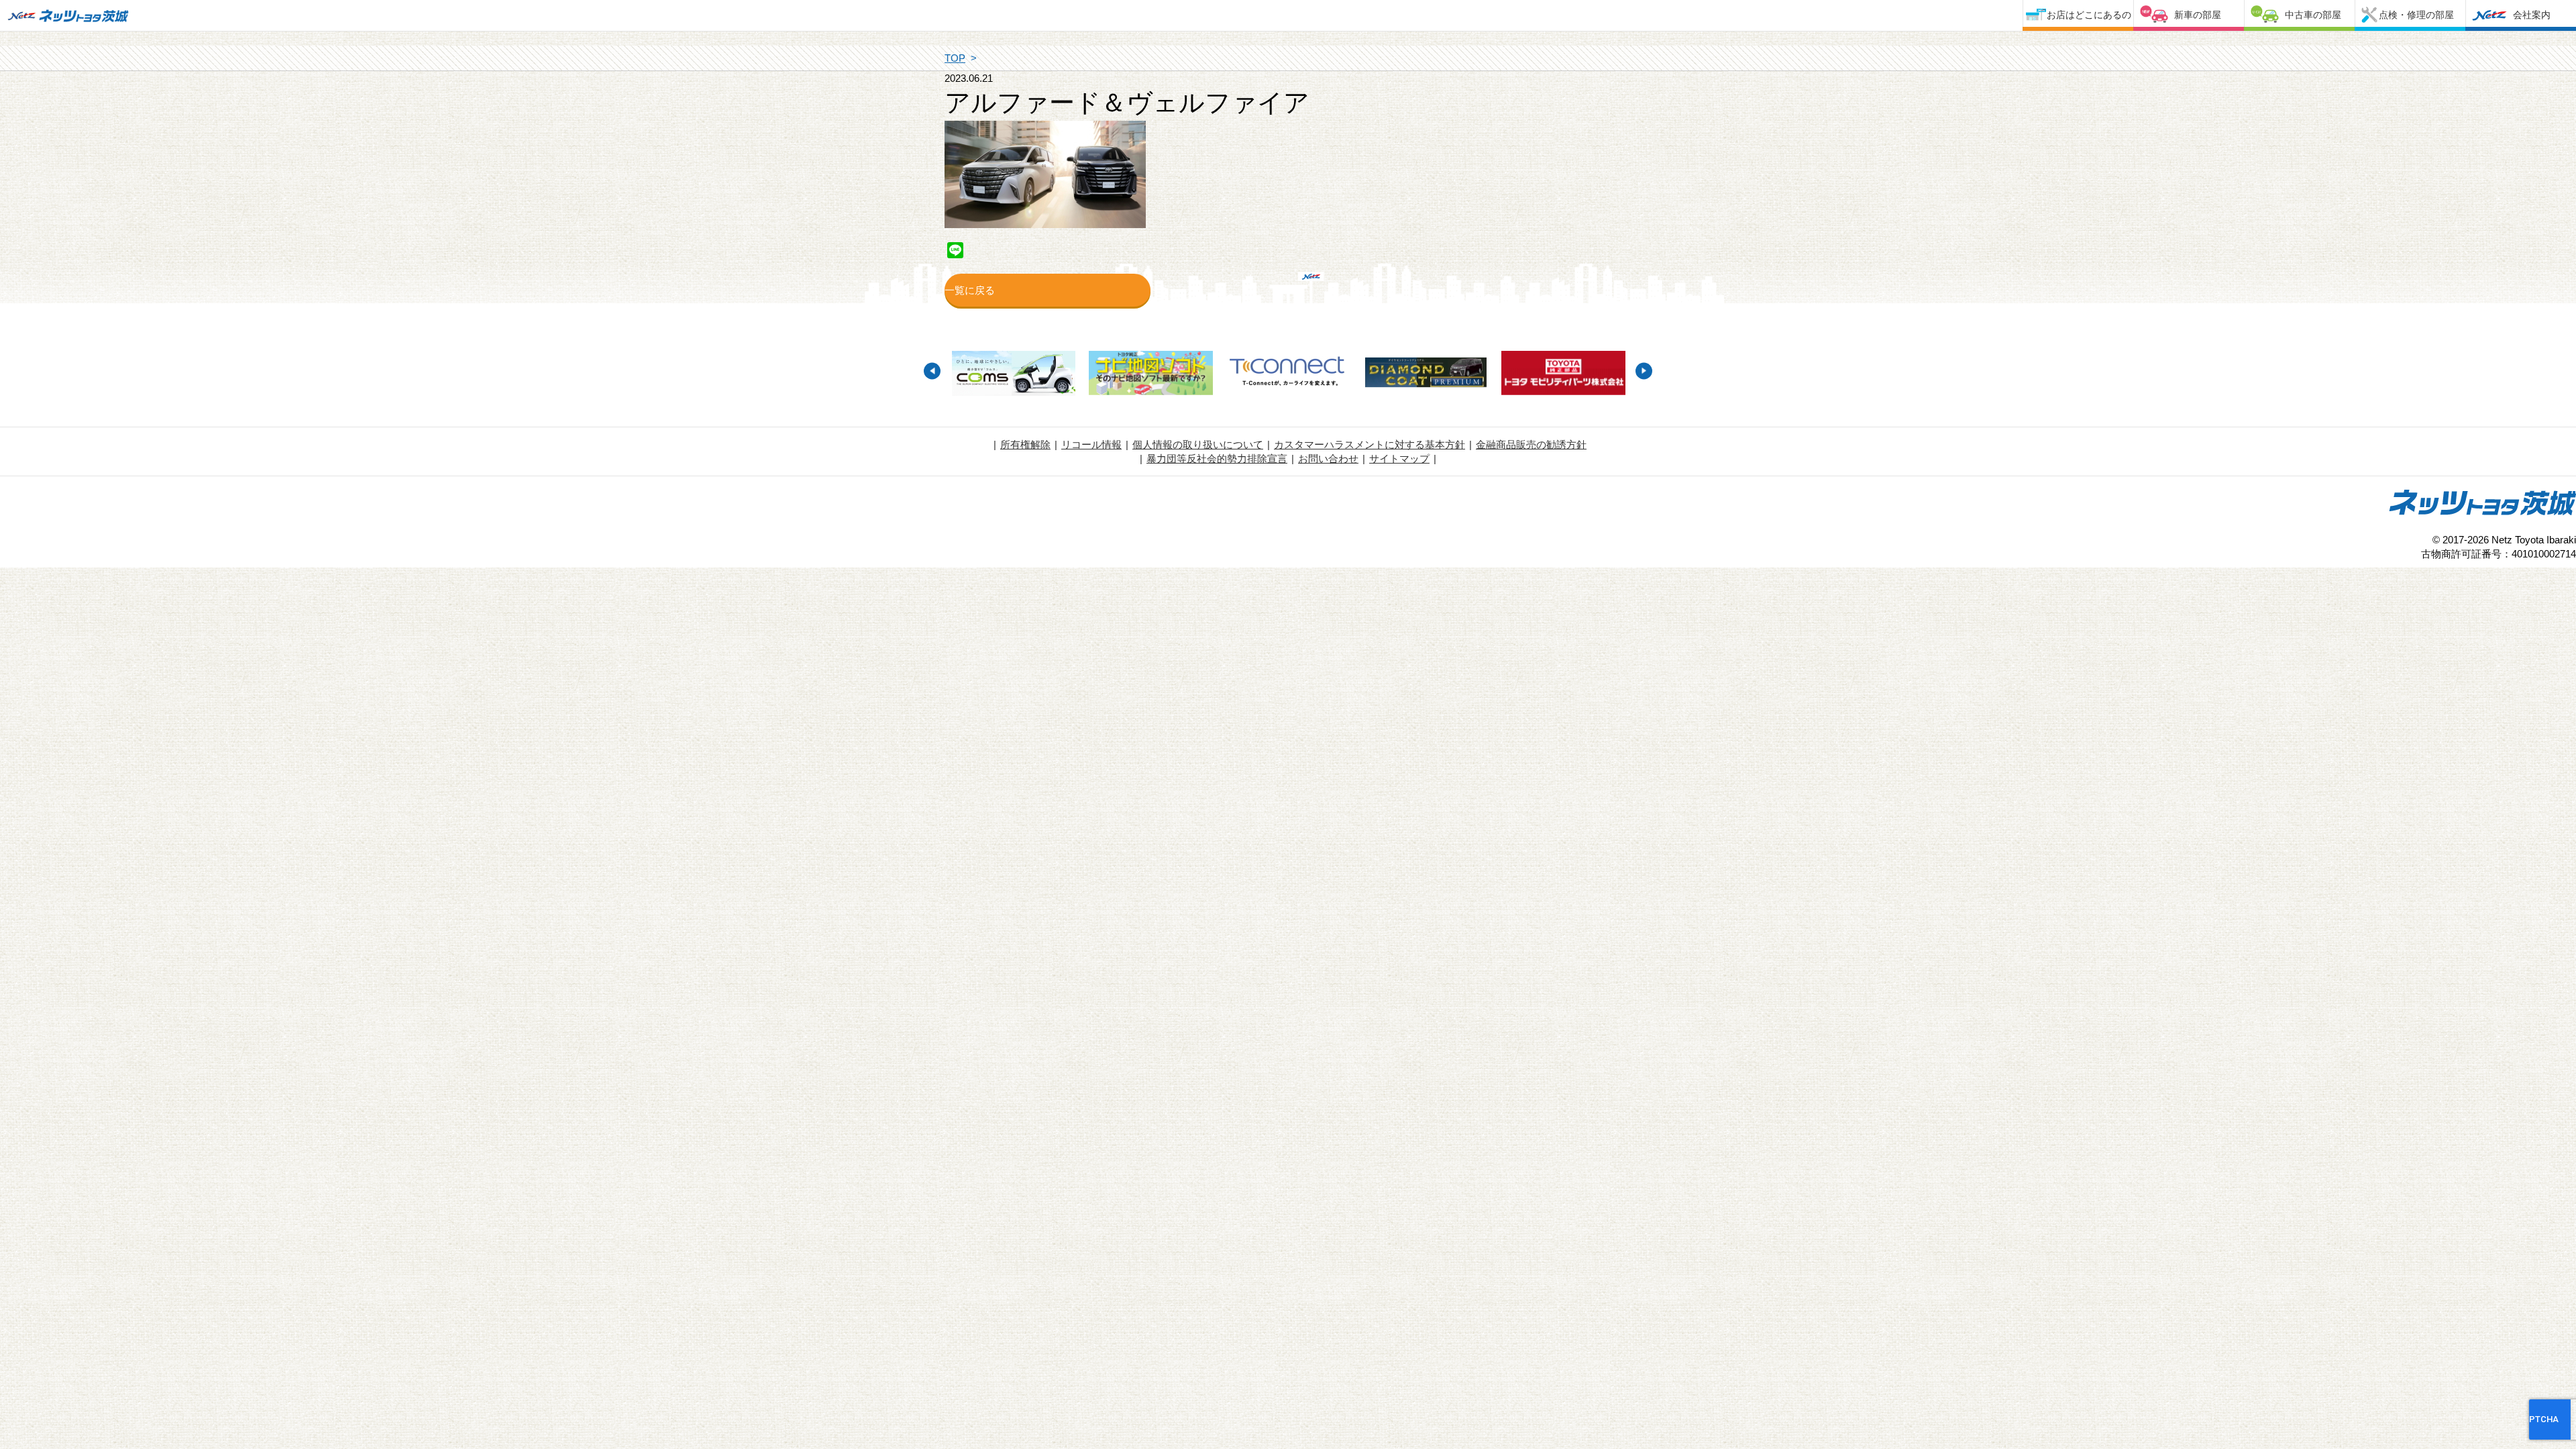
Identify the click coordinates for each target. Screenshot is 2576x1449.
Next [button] (1644, 371)
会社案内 (2532, 15)
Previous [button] (932, 371)
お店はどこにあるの (2089, 15)
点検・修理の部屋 (2416, 15)
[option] (1013, 375)
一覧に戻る (970, 290)
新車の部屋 (2198, 15)
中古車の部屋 (2313, 15)
